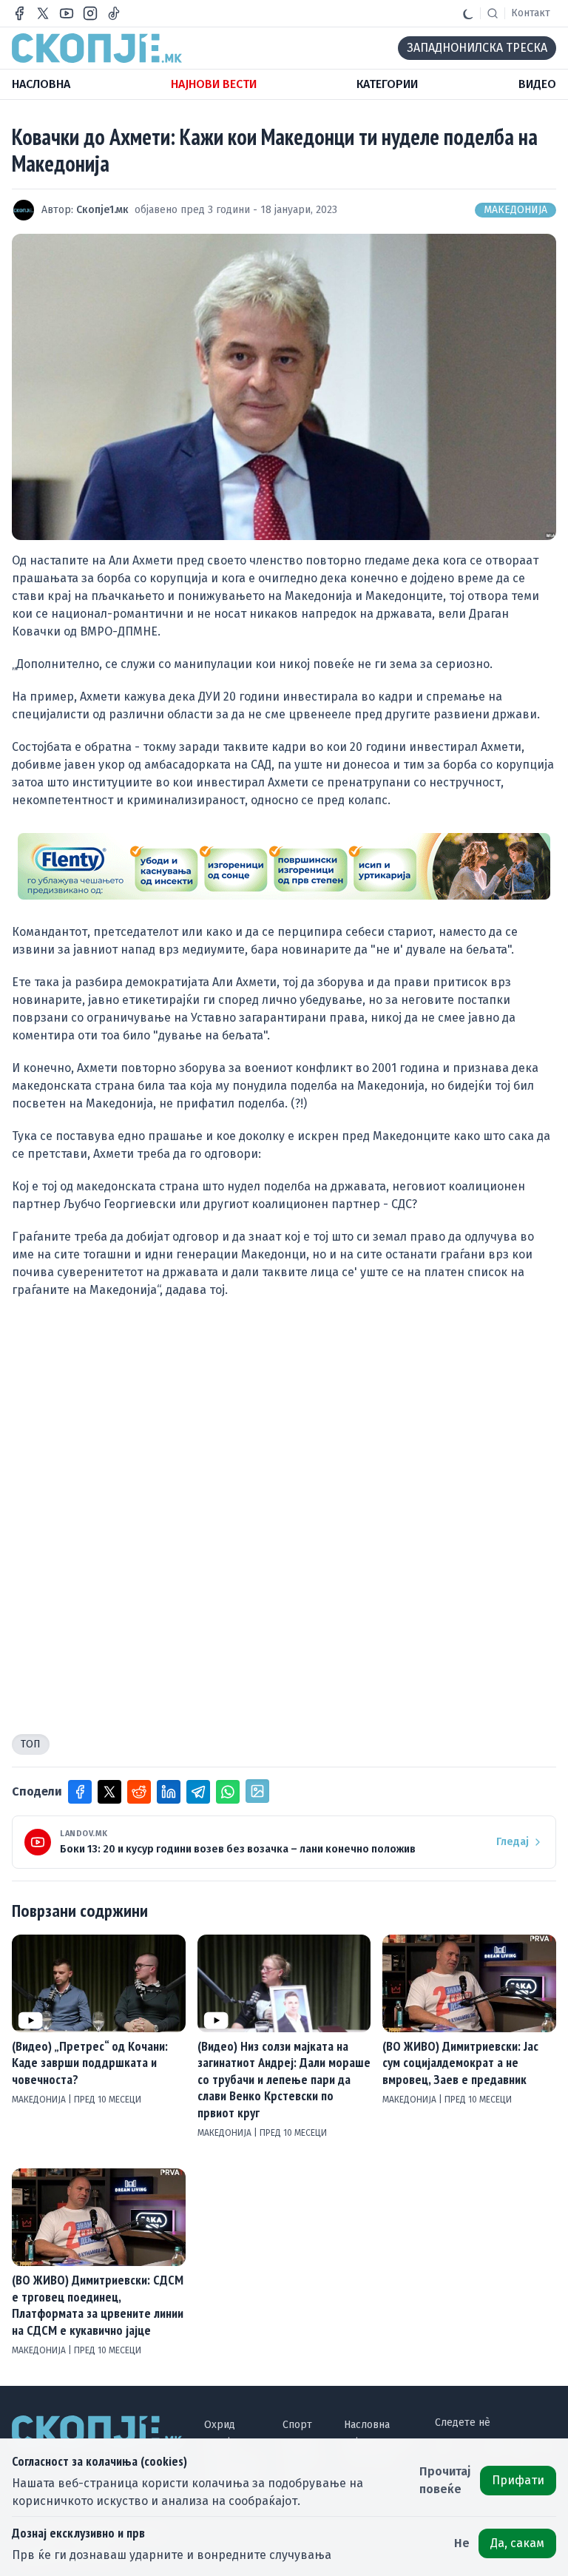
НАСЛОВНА (41, 84)
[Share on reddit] (139, 1792)
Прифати (518, 2480)
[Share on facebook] (80, 1792)
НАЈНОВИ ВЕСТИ (214, 84)
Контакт (531, 13)
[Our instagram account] (90, 13)
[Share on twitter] (109, 1792)
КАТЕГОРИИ (387, 84)
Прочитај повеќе (445, 2480)
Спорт (297, 2425)
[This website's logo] (97, 48)
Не (462, 2543)
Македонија (515, 210)
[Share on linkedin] (169, 1792)
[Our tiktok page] (114, 13)
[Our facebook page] (19, 13)
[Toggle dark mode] (468, 13)
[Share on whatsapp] (228, 1792)
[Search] (493, 13)
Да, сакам (517, 2543)
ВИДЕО (537, 84)
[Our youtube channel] (67, 13)
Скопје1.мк (102, 210)
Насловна (367, 2425)
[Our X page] (43, 13)
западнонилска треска (477, 48)
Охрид (220, 2425)
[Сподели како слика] (257, 1791)
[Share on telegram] (198, 1792)
